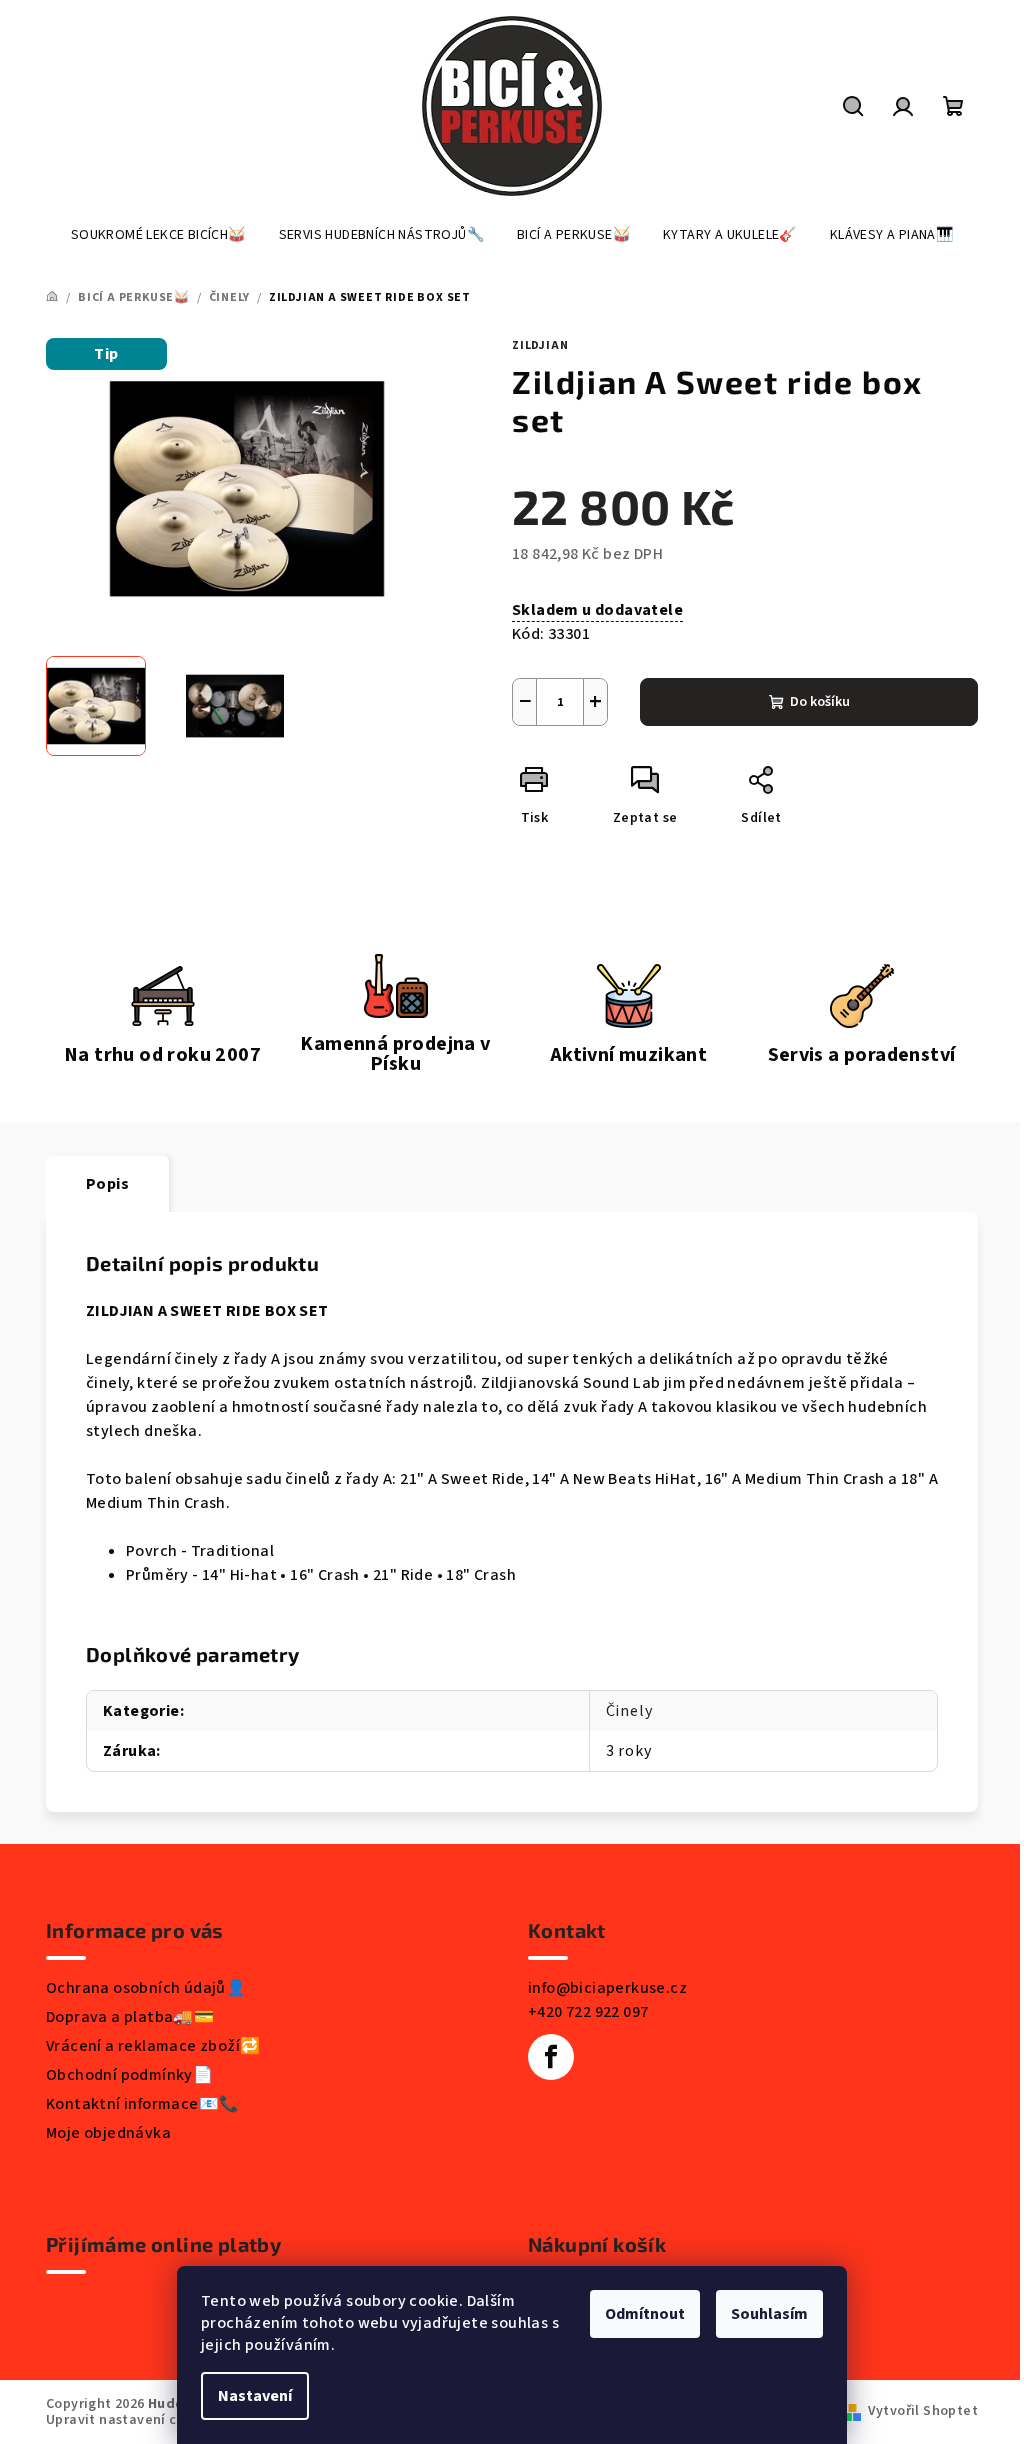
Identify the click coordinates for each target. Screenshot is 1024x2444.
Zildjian (540, 345)
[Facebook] (551, 2057)
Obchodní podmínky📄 (129, 2075)
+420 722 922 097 (588, 2012)
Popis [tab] (107, 1184)
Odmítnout (645, 2314)
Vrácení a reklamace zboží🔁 (153, 2046)
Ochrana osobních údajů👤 (146, 1988)
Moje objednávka (108, 2133)
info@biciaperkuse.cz (607, 1988)
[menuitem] (158, 235)
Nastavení (255, 2396)
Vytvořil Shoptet (923, 2411)
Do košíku (820, 702)
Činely (629, 1711)
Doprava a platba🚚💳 (130, 2017)
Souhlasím (769, 2314)
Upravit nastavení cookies (133, 2420)
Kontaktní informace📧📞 (142, 2104)
